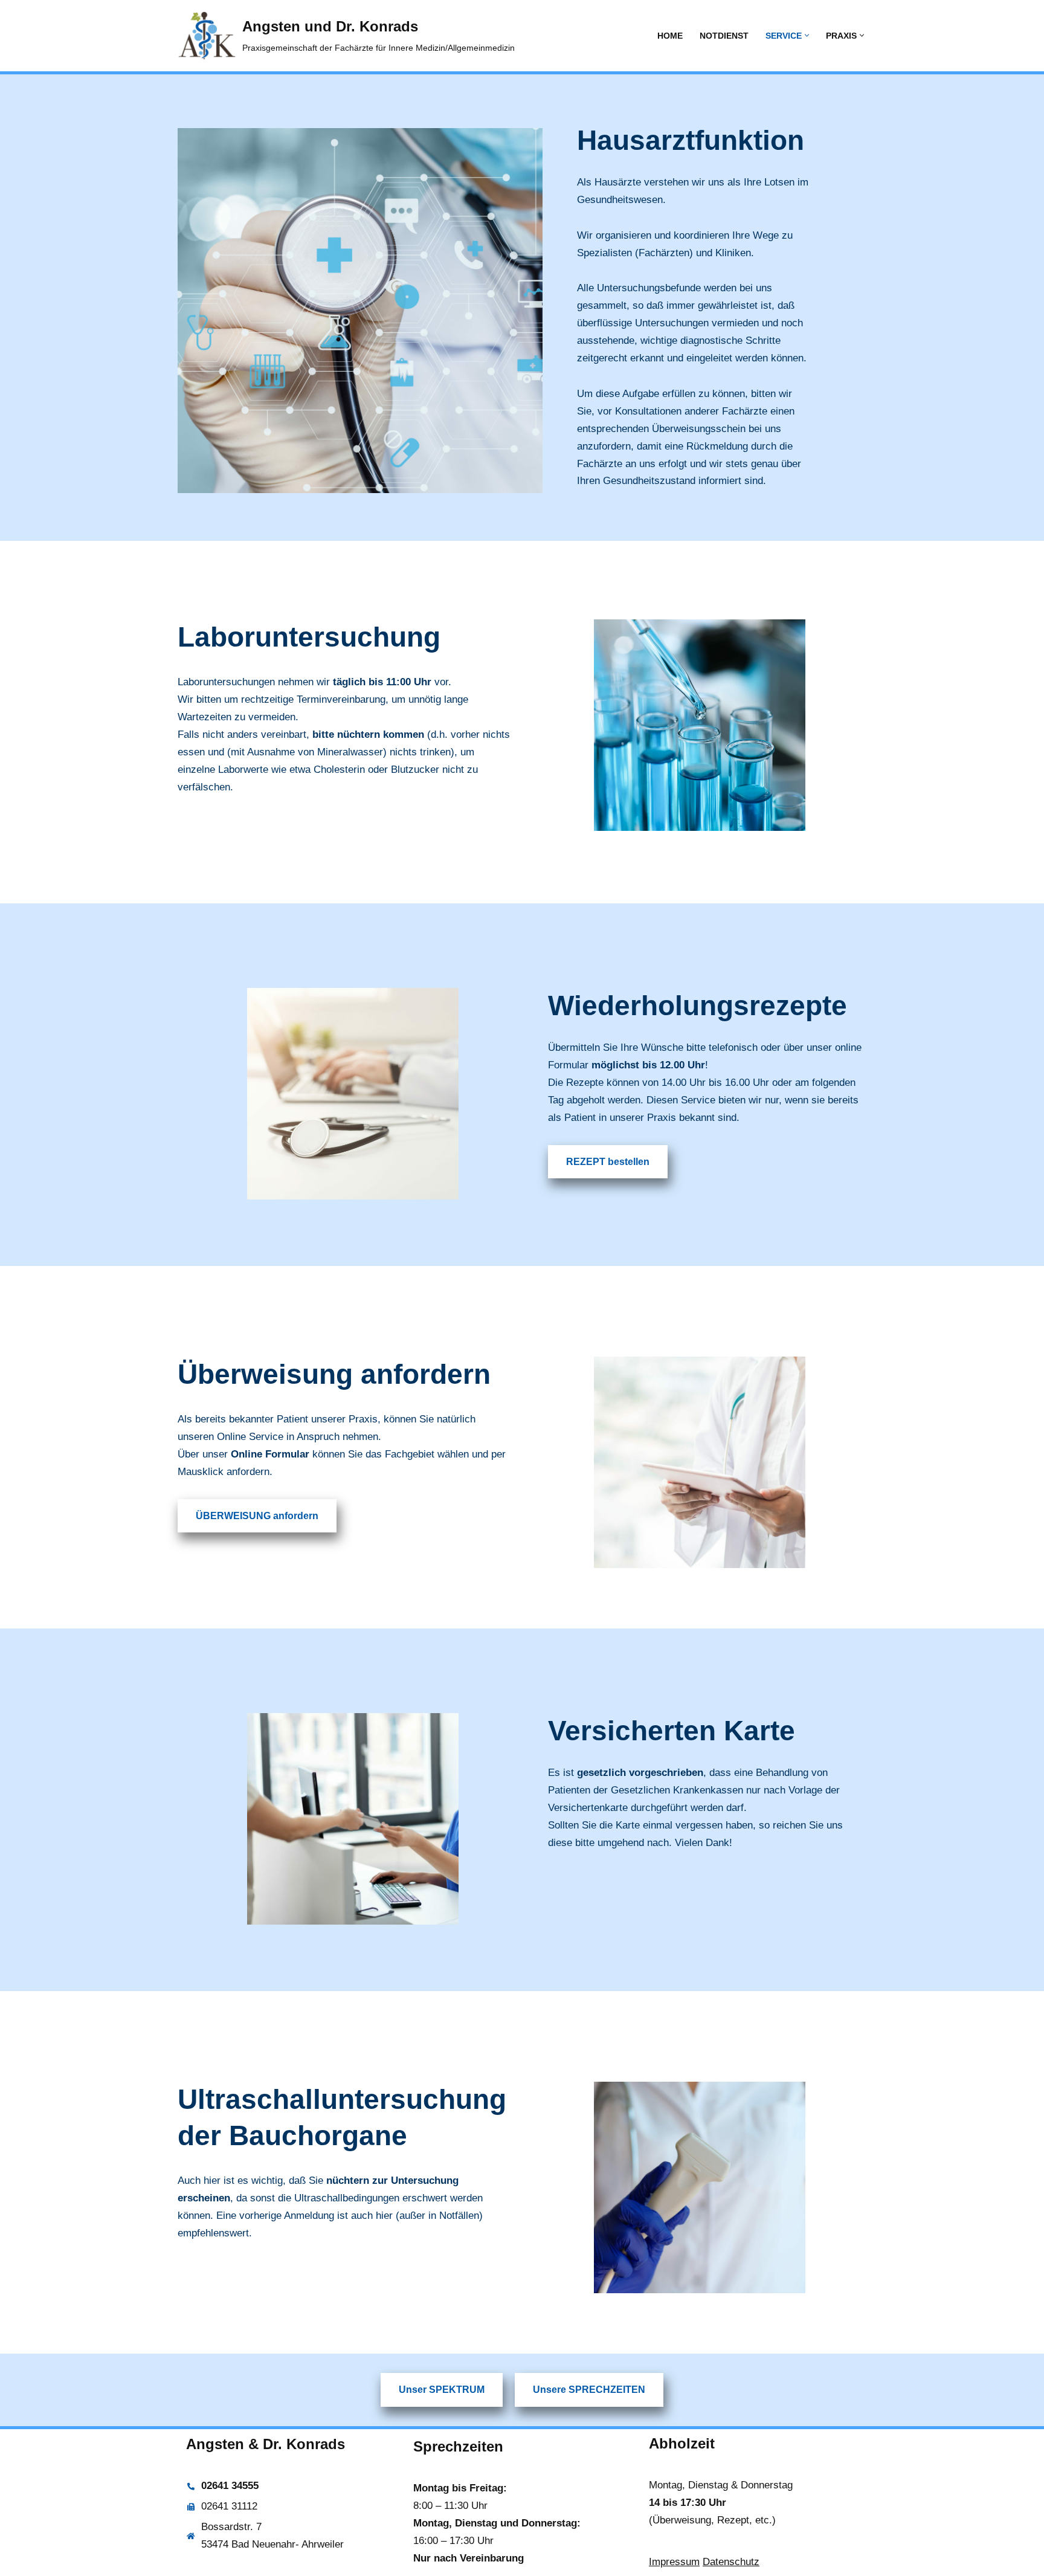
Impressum (674, 2562)
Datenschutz (731, 2562)
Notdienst (724, 36)
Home (670, 36)
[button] (807, 35)
